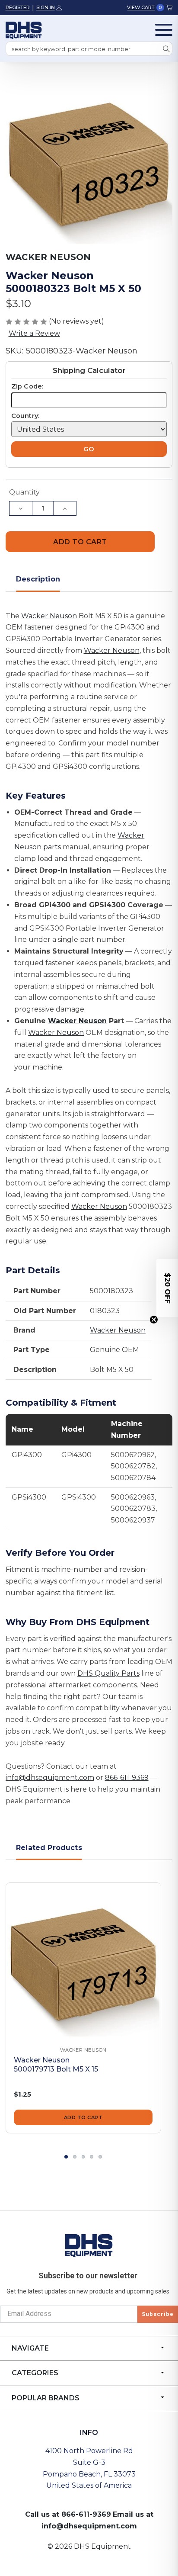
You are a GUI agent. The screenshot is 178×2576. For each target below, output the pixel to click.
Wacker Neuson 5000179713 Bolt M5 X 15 (56, 2065)
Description (38, 579)
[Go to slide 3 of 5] (83, 2157)
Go (89, 449)
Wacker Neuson (49, 616)
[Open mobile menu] (164, 30)
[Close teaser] (154, 1320)
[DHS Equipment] (89, 2245)
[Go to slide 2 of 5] (75, 2157)
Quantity (24, 492)
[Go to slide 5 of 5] (100, 2157)
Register (18, 7)
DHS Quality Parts (108, 1673)
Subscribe (158, 2314)
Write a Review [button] (34, 333)
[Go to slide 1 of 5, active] (66, 2157)
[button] (167, 1288)
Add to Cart (83, 2117)
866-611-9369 (127, 1778)
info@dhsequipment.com (50, 1778)
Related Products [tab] (49, 1848)
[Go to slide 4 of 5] (92, 2157)
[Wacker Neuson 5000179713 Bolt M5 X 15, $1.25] (83, 1960)
